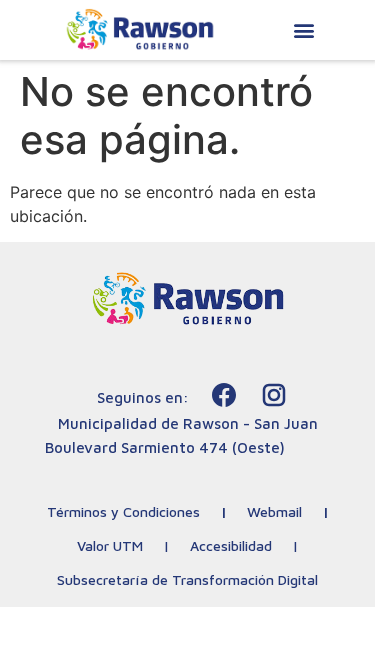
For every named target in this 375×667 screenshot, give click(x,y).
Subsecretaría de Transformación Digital (187, 579)
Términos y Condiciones (123, 511)
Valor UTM (110, 545)
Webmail (274, 511)
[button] (304, 30)
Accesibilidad (231, 545)
